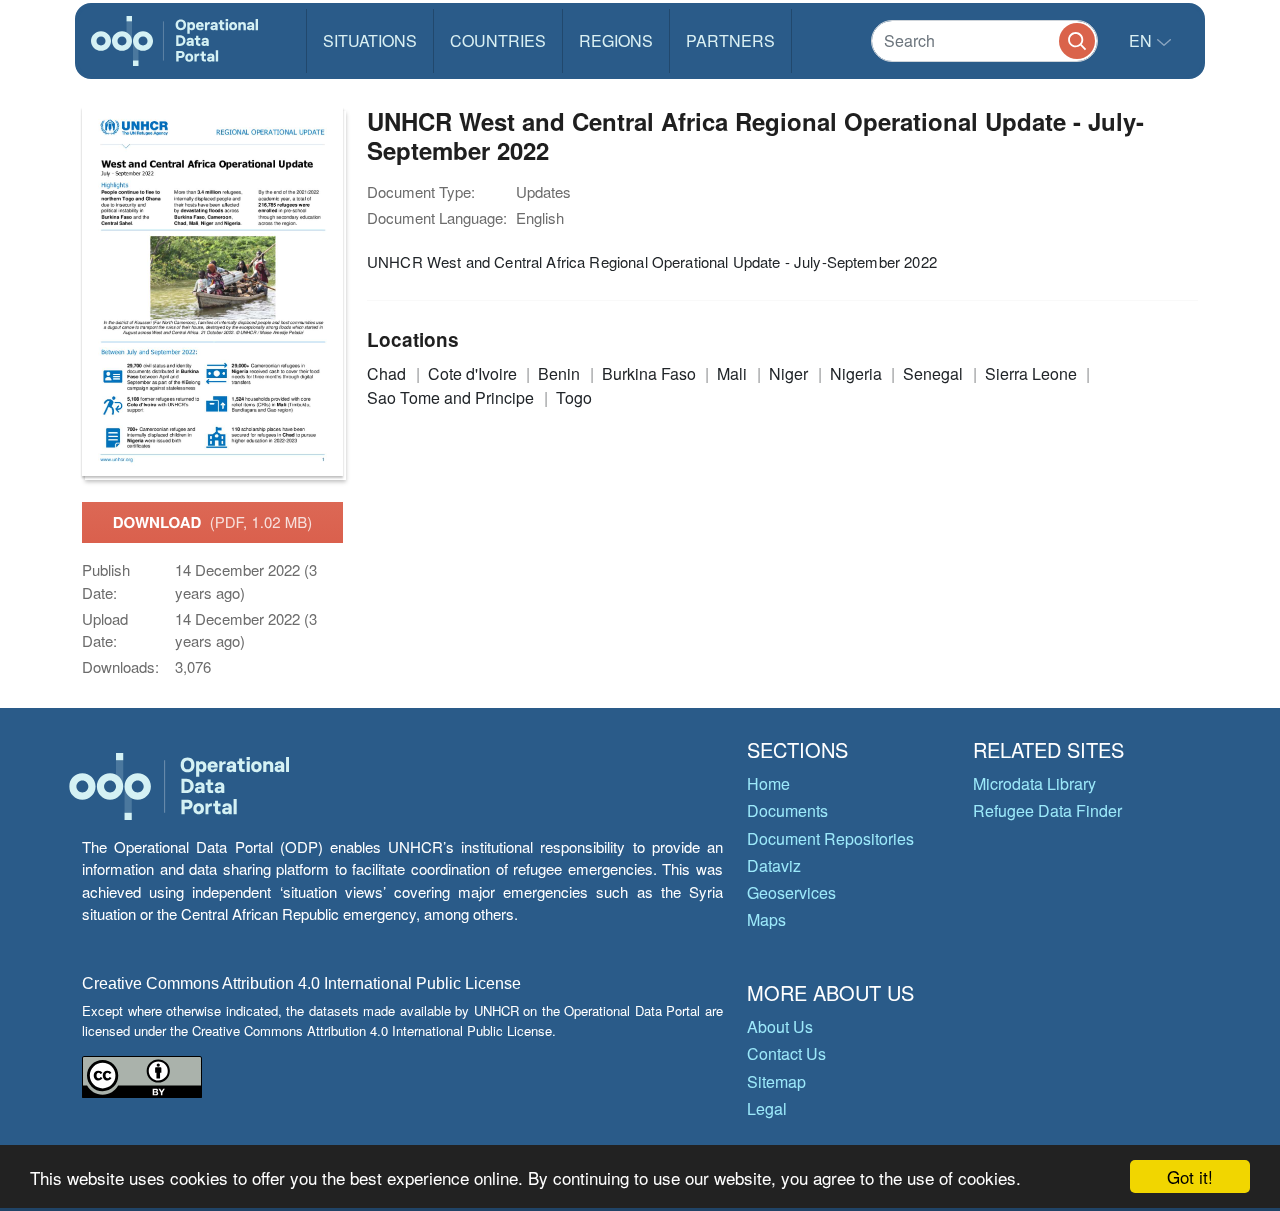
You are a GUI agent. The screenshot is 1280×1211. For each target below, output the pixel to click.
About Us (780, 1026)
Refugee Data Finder (1047, 810)
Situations (370, 40)
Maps (766, 919)
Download (213, 522)
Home (768, 783)
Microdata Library (1034, 783)
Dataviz (774, 865)
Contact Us (786, 1053)
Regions (616, 40)
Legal (767, 1108)
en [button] (1142, 40)
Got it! (1190, 1176)
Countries (498, 40)
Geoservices (791, 892)
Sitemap (776, 1081)
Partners (730, 40)
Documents (787, 810)
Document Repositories (830, 838)
